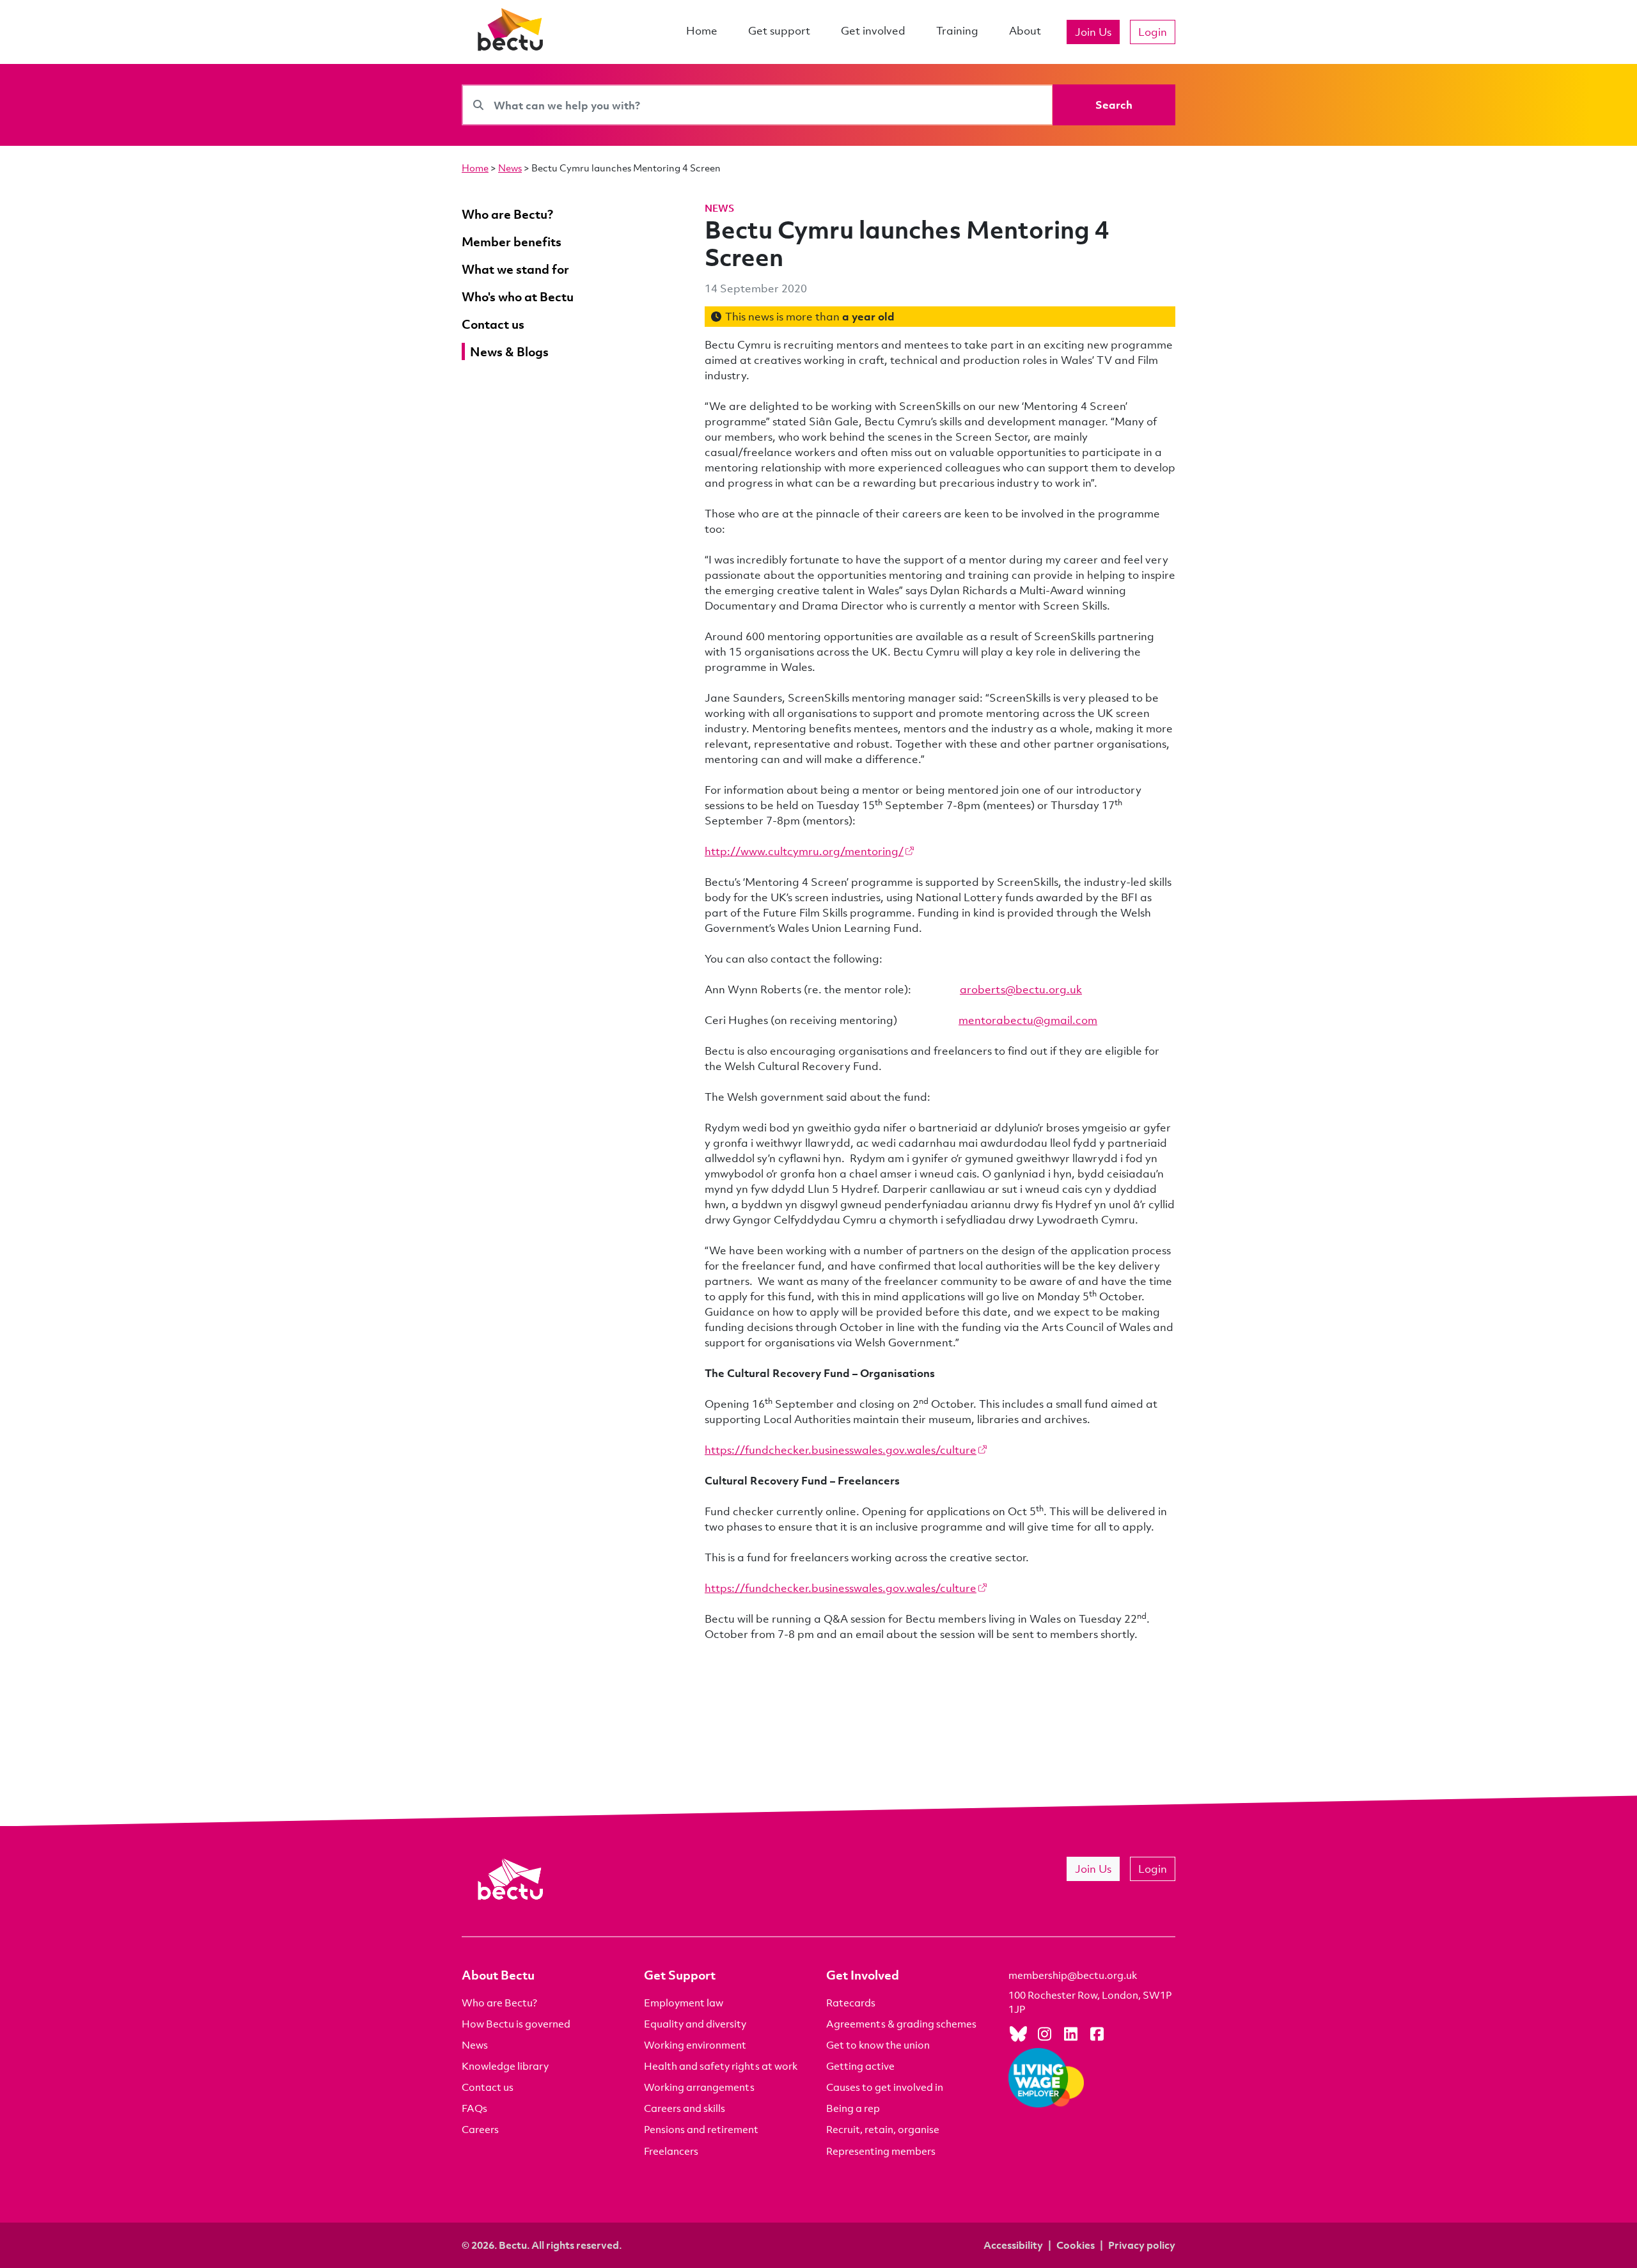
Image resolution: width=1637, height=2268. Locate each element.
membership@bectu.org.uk (1073, 1975)
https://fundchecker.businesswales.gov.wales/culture (841, 1450)
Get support (779, 30)
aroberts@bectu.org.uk (1021, 989)
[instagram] (1044, 2033)
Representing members (881, 2151)
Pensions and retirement (701, 2129)
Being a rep (853, 2108)
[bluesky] (1018, 2033)
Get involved (873, 30)
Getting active (860, 2066)
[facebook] (1097, 2033)
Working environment (695, 2045)
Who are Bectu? (499, 2003)
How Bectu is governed (516, 2024)
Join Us (1093, 32)
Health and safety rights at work (721, 2066)
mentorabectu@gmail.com (1028, 1020)
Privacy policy (1142, 2245)
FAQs (474, 2108)
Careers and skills (685, 2108)
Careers (480, 2129)
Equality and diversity (695, 2024)
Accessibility (1013, 2245)
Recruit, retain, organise (883, 2129)
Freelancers (671, 2151)
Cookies (1076, 2245)
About (1025, 30)
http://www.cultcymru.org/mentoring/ (804, 851)
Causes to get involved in (885, 2087)
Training (957, 30)
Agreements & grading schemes (901, 2024)
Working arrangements (699, 2087)
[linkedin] (1070, 2033)
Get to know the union (878, 2045)
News (510, 168)
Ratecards (851, 2003)
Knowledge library (505, 2066)
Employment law (684, 2003)
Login (1153, 32)
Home (702, 30)
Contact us (488, 2087)
